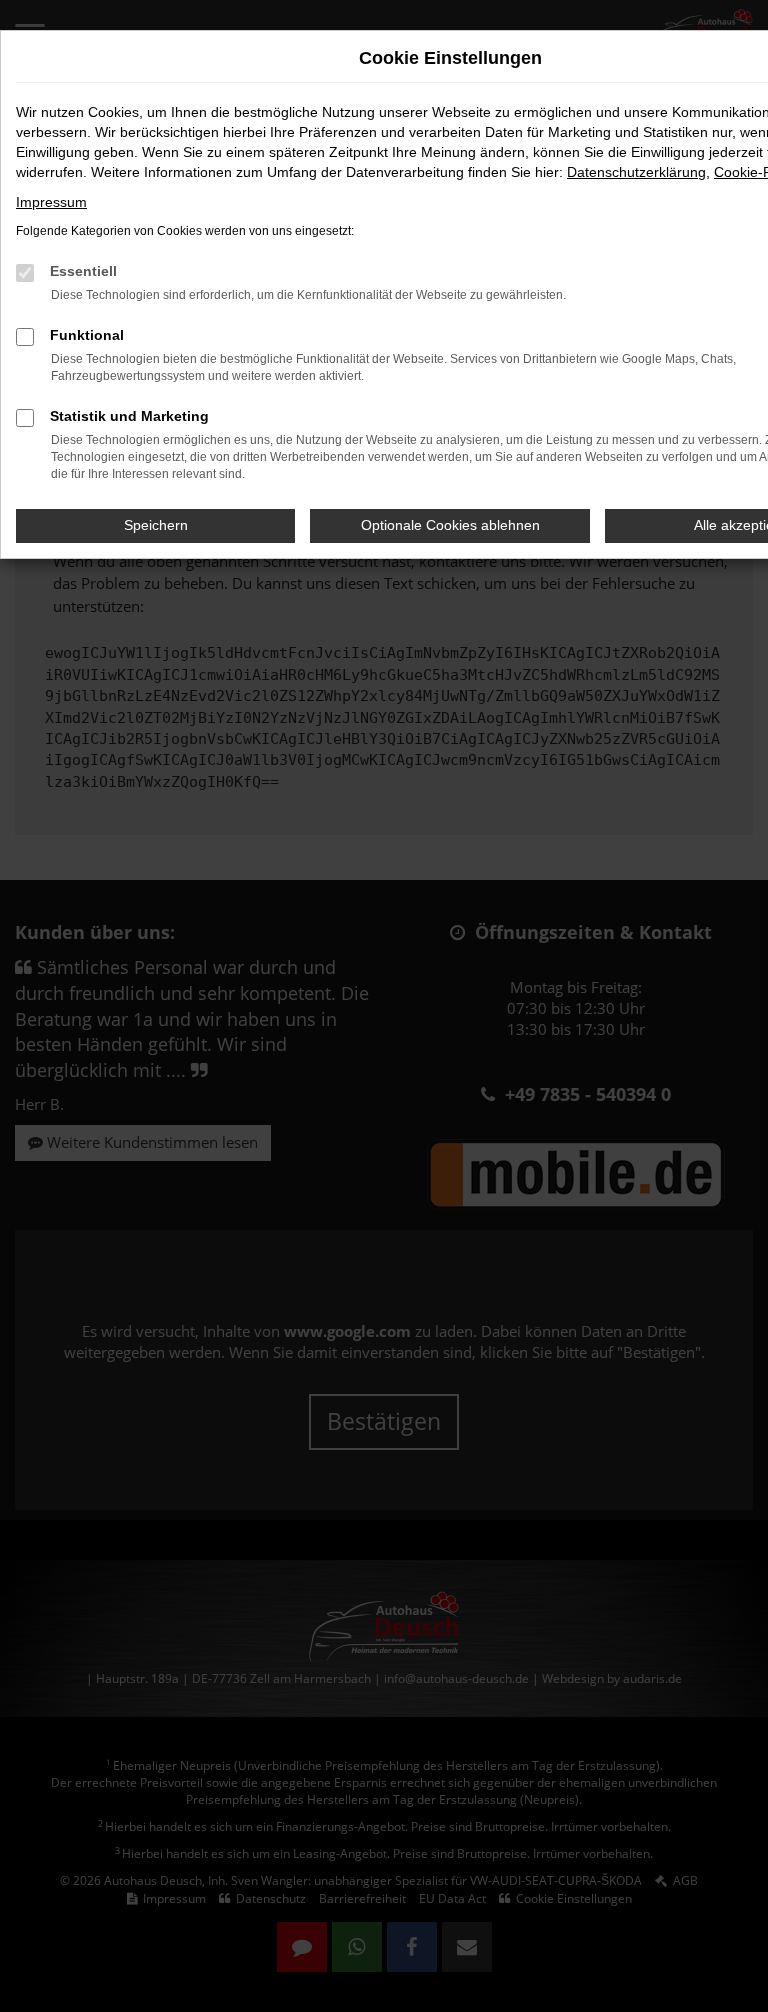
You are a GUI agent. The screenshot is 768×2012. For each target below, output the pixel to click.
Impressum (51, 202)
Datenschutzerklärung (636, 172)
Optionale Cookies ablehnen (450, 525)
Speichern (156, 525)
